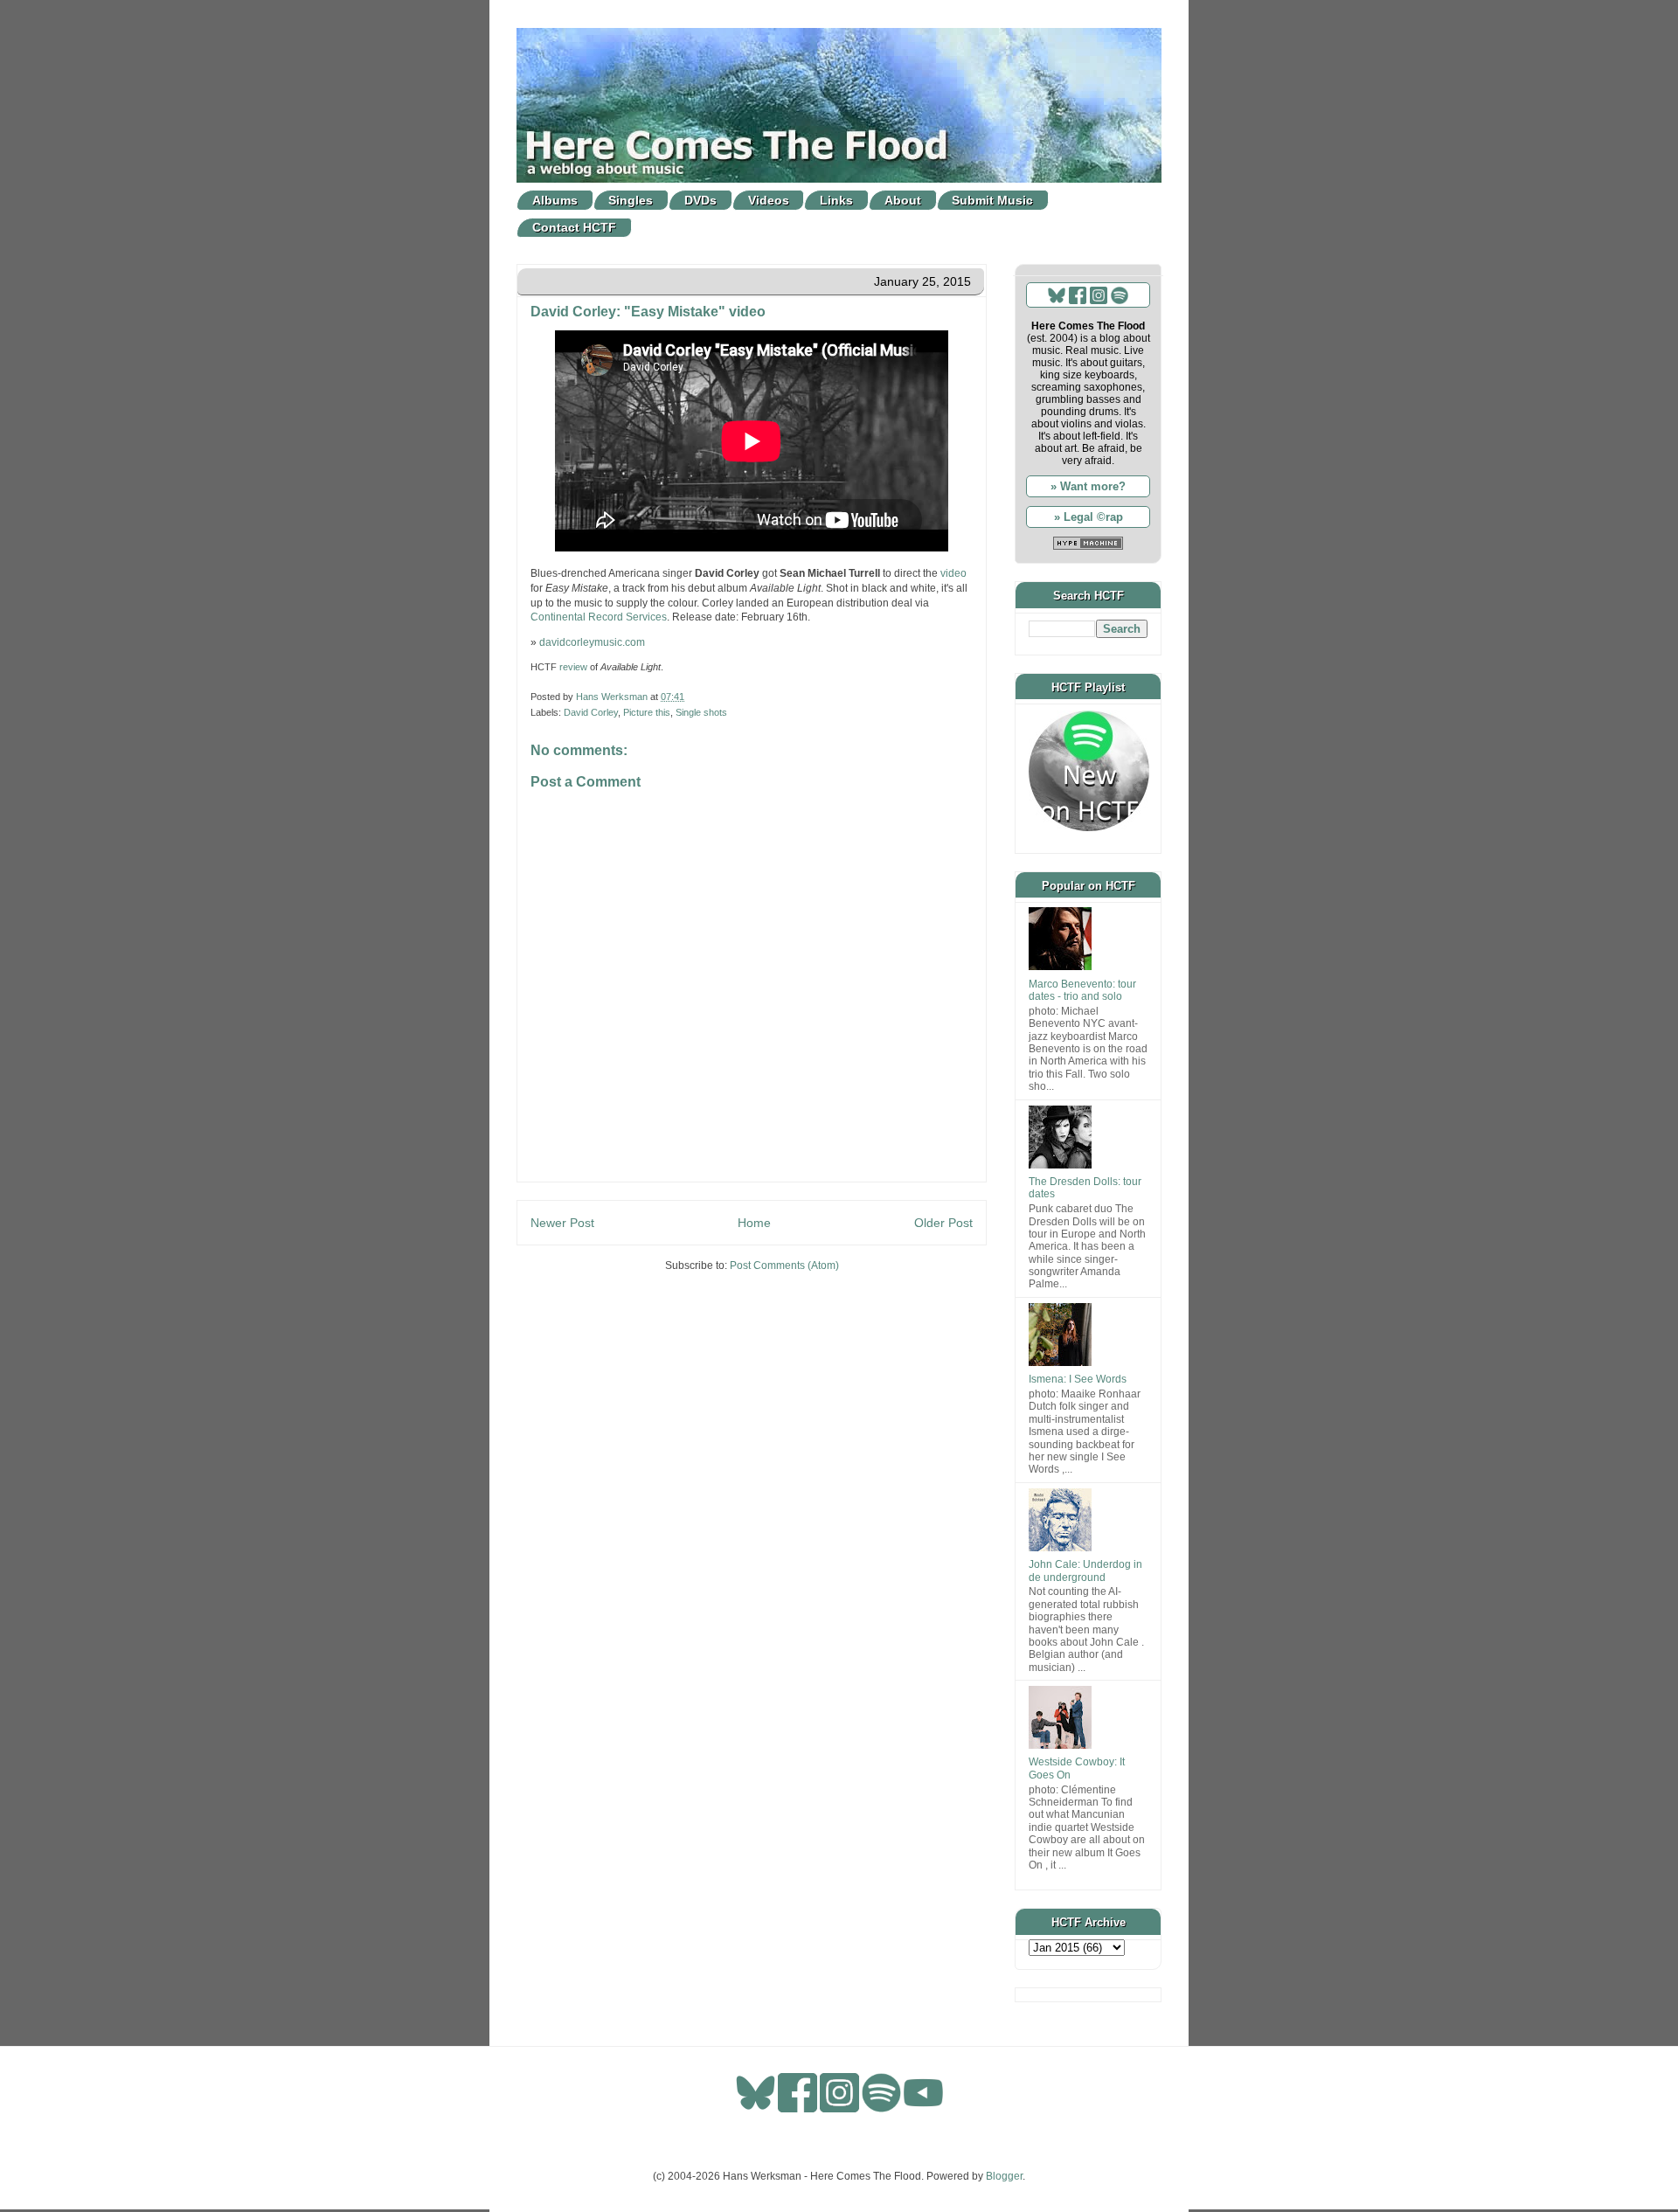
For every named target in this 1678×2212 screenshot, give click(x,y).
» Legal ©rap (1089, 517)
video (953, 573)
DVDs (700, 200)
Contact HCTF (574, 227)
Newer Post (562, 1223)
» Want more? (1088, 486)
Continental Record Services (599, 617)
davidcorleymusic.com (592, 642)
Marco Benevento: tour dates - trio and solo (1082, 990)
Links (836, 200)
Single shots (701, 712)
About (903, 200)
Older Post (943, 1223)
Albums (555, 200)
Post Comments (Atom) (784, 1265)
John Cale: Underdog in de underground (1085, 1571)
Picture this (647, 712)
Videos (769, 200)
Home (754, 1223)
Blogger (1004, 2176)
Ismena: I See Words (1078, 1379)
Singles (631, 200)
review (573, 667)
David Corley (591, 712)
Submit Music (992, 200)
